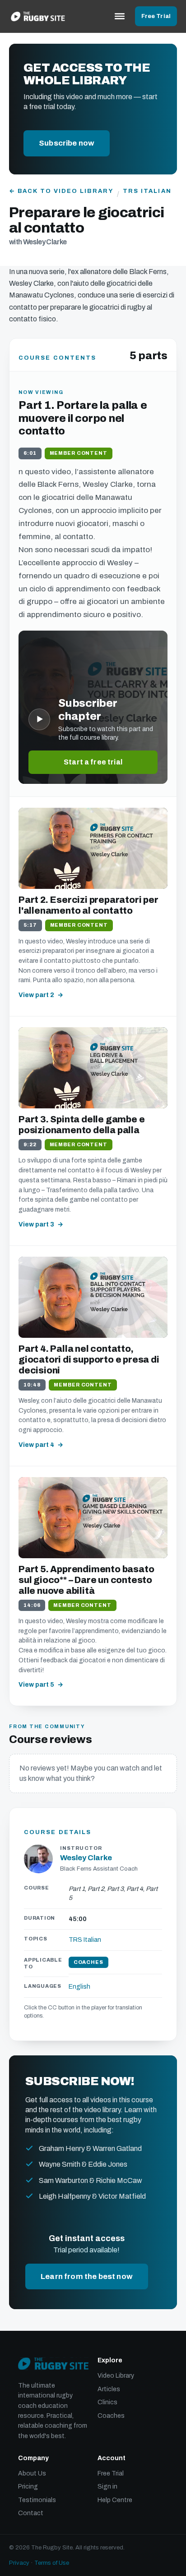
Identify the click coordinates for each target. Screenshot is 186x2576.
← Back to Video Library (61, 191)
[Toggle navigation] (120, 16)
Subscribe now (67, 143)
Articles (109, 2389)
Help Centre (115, 2500)
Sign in (107, 2487)
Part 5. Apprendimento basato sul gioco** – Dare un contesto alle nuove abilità (86, 1580)
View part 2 (36, 995)
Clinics (107, 2402)
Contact (31, 2513)
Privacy (19, 2563)
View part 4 (36, 1445)
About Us (32, 2473)
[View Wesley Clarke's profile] (38, 1859)
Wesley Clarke (86, 1858)
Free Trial (156, 16)
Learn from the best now (87, 2276)
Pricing (28, 2487)
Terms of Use (52, 2563)
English (79, 1987)
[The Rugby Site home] (38, 16)
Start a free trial (93, 762)
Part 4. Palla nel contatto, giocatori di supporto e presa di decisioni (89, 1359)
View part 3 (36, 1224)
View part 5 (36, 1685)
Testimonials (37, 2500)
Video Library (116, 2376)
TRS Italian (147, 191)
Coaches (111, 2416)
